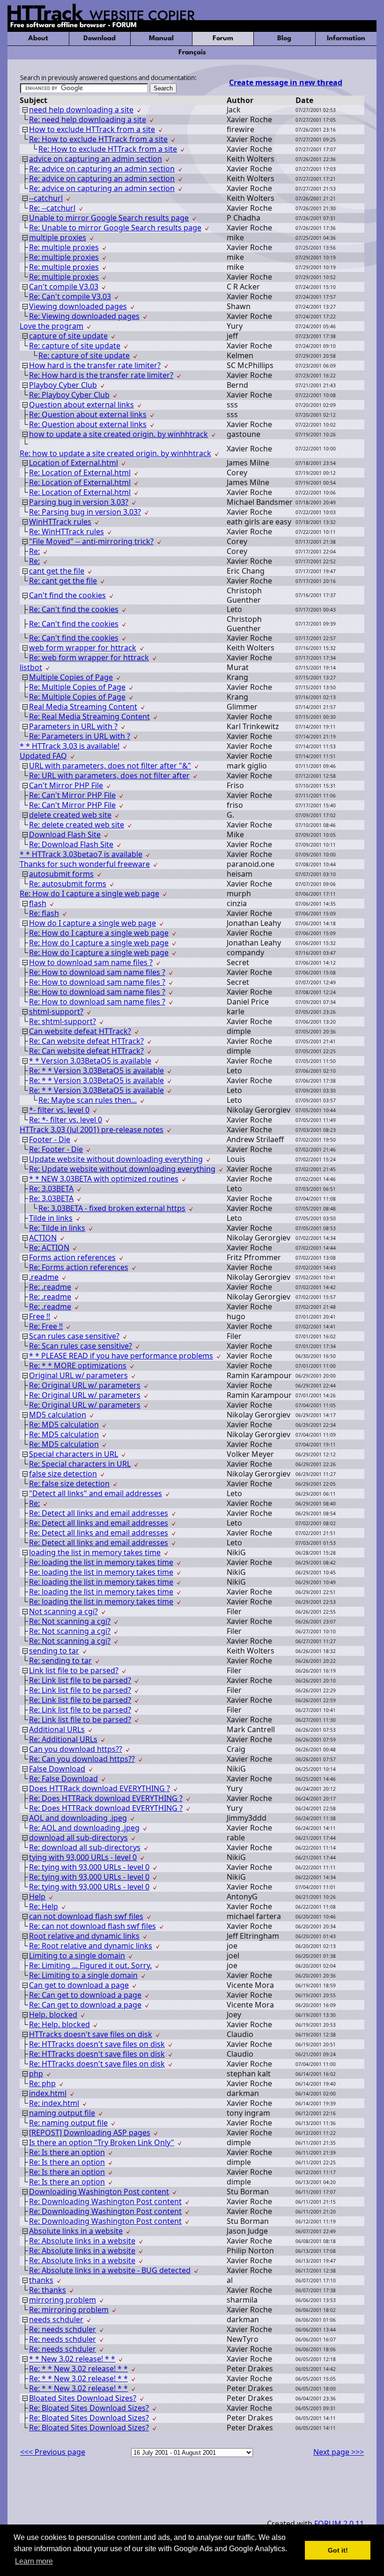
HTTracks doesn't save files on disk (91, 2034)
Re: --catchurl (52, 208)
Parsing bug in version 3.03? (79, 502)
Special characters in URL (74, 1454)
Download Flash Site (65, 834)
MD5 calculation (58, 1415)
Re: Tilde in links (57, 1228)
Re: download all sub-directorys (85, 1847)
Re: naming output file (68, 2123)
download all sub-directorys (78, 1838)
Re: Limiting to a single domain (83, 1975)
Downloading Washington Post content (99, 2192)
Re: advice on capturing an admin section (102, 169)
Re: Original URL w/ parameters (85, 1385)
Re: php (42, 2083)
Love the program (52, 326)
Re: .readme (50, 1287)
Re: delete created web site (77, 825)
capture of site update (68, 336)
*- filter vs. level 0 (59, 1110)
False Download (57, 1769)
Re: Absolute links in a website (82, 2241)
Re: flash (44, 913)
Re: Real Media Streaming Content (89, 716)
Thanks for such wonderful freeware (85, 864)
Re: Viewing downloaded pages (84, 316)
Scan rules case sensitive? (74, 1336)
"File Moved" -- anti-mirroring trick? (91, 541)
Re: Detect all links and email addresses (99, 1513)
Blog (284, 39)
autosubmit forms (61, 874)
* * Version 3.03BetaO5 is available (90, 1061)
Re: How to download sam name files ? (97, 972)
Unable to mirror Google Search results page (109, 218)
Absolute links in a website (76, 2231)
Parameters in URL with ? (73, 726)
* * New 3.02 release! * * (72, 2359)
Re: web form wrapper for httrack (89, 657)
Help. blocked (53, 2015)
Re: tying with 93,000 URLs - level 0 (89, 1867)
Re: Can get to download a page (85, 1995)
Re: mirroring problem (69, 2310)
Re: (34, 551)
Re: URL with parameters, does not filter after (109, 775)
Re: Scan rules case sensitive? (81, 1346)
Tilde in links (51, 1218)
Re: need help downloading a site (88, 119)
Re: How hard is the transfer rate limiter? (101, 375)
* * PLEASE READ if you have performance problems (121, 1356)
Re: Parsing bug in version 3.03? (85, 512)
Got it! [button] (338, 2550)
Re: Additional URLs (63, 1739)
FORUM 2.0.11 (339, 2524)
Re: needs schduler (63, 2329)
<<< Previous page (53, 2452)
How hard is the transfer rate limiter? (95, 365)
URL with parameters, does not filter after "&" (110, 766)
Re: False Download (63, 1779)
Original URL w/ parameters (78, 1375)
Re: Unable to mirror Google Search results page (115, 228)
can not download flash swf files (86, 1916)
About (38, 39)
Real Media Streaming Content (83, 707)
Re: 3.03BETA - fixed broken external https (112, 1208)
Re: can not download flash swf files (92, 1926)
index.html (48, 2093)
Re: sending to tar (60, 1661)
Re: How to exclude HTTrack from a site (98, 139)
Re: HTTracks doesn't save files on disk (97, 2044)
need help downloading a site (81, 110)
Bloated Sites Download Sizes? (83, 2398)
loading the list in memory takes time (95, 1552)
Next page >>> (339, 2452)
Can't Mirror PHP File (66, 785)
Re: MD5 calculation (64, 1425)
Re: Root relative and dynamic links (91, 1946)
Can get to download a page (79, 1985)
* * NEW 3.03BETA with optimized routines (104, 1179)
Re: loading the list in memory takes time (101, 1562)
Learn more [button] (34, 2561)
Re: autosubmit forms (68, 884)
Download (100, 39)
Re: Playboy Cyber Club (69, 395)
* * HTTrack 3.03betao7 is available (81, 854)
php (36, 2074)
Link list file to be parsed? (74, 1670)
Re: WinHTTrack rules (66, 531)
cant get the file (57, 571)
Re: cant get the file (63, 581)
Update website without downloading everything (116, 1159)
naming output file (62, 2113)
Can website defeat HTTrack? (80, 1031)
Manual (161, 39)
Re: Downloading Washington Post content (105, 2201)
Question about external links (81, 405)
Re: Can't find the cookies (74, 609)
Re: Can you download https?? (82, 1759)
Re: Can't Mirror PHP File (72, 795)
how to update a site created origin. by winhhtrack (118, 434)
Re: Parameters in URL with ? (80, 736)
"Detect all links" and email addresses (96, 1493)
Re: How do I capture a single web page (89, 893)
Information (346, 39)
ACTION (43, 1238)
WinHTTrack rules (60, 522)
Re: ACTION (49, 1247)
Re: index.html (54, 2103)
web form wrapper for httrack (83, 648)
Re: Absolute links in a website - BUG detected (110, 2270)
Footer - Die (50, 1139)
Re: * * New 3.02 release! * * (78, 2369)
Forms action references (72, 1257)
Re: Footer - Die (56, 1149)
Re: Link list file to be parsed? (80, 1680)
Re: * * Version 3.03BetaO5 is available (96, 1070)
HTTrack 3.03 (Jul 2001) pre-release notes (92, 1129)
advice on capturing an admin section (96, 159)
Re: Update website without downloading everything (122, 1169)
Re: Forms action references (79, 1267)
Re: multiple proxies (64, 247)
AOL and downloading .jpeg (78, 1818)
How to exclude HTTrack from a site (92, 129)
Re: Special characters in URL (80, 1464)
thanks (41, 2280)
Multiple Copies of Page (71, 677)
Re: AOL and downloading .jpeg (84, 1828)
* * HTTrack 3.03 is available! (70, 746)
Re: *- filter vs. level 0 (66, 1120)
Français (192, 53)
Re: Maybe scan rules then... (88, 1100)
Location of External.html (74, 463)
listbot (31, 667)
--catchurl (46, 198)
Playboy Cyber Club (63, 385)
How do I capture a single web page (92, 923)
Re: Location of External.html (80, 472)
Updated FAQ (43, 756)
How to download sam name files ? (91, 962)
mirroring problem (63, 2300)
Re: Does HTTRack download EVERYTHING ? (106, 1798)
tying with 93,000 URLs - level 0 (83, 1857)
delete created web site (70, 815)
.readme (44, 1277)
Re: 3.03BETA (51, 1188)
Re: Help (44, 1906)
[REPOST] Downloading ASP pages (90, 2133)
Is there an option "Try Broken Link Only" (102, 2142)
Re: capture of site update (75, 346)
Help (37, 1897)
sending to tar (54, 1651)
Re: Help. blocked (59, 2024)
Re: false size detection (69, 1484)
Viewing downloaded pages (78, 306)
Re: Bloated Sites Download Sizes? (89, 2408)
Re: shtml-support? (63, 1021)
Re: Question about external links (88, 414)
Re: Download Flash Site (71, 844)
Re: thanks (48, 2290)
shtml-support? (56, 1011)
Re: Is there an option (67, 2152)
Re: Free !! (46, 1326)
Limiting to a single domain (77, 1956)
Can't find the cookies (67, 595)
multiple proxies (58, 237)
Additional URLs (57, 1729)
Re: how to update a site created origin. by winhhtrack (115, 453)
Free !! (40, 1316)
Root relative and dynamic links (84, 1936)
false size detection (63, 1474)
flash (38, 903)
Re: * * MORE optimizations (78, 1366)
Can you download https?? (76, 1749)
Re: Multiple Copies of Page (77, 687)
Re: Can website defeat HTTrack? (86, 1041)
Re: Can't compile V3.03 (70, 296)
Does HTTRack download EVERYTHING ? (100, 1788)
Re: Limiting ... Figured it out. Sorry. (90, 1965)
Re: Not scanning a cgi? (70, 1621)
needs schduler (56, 2319)
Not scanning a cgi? (63, 1611)
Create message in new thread (286, 82)
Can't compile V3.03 (64, 287)
